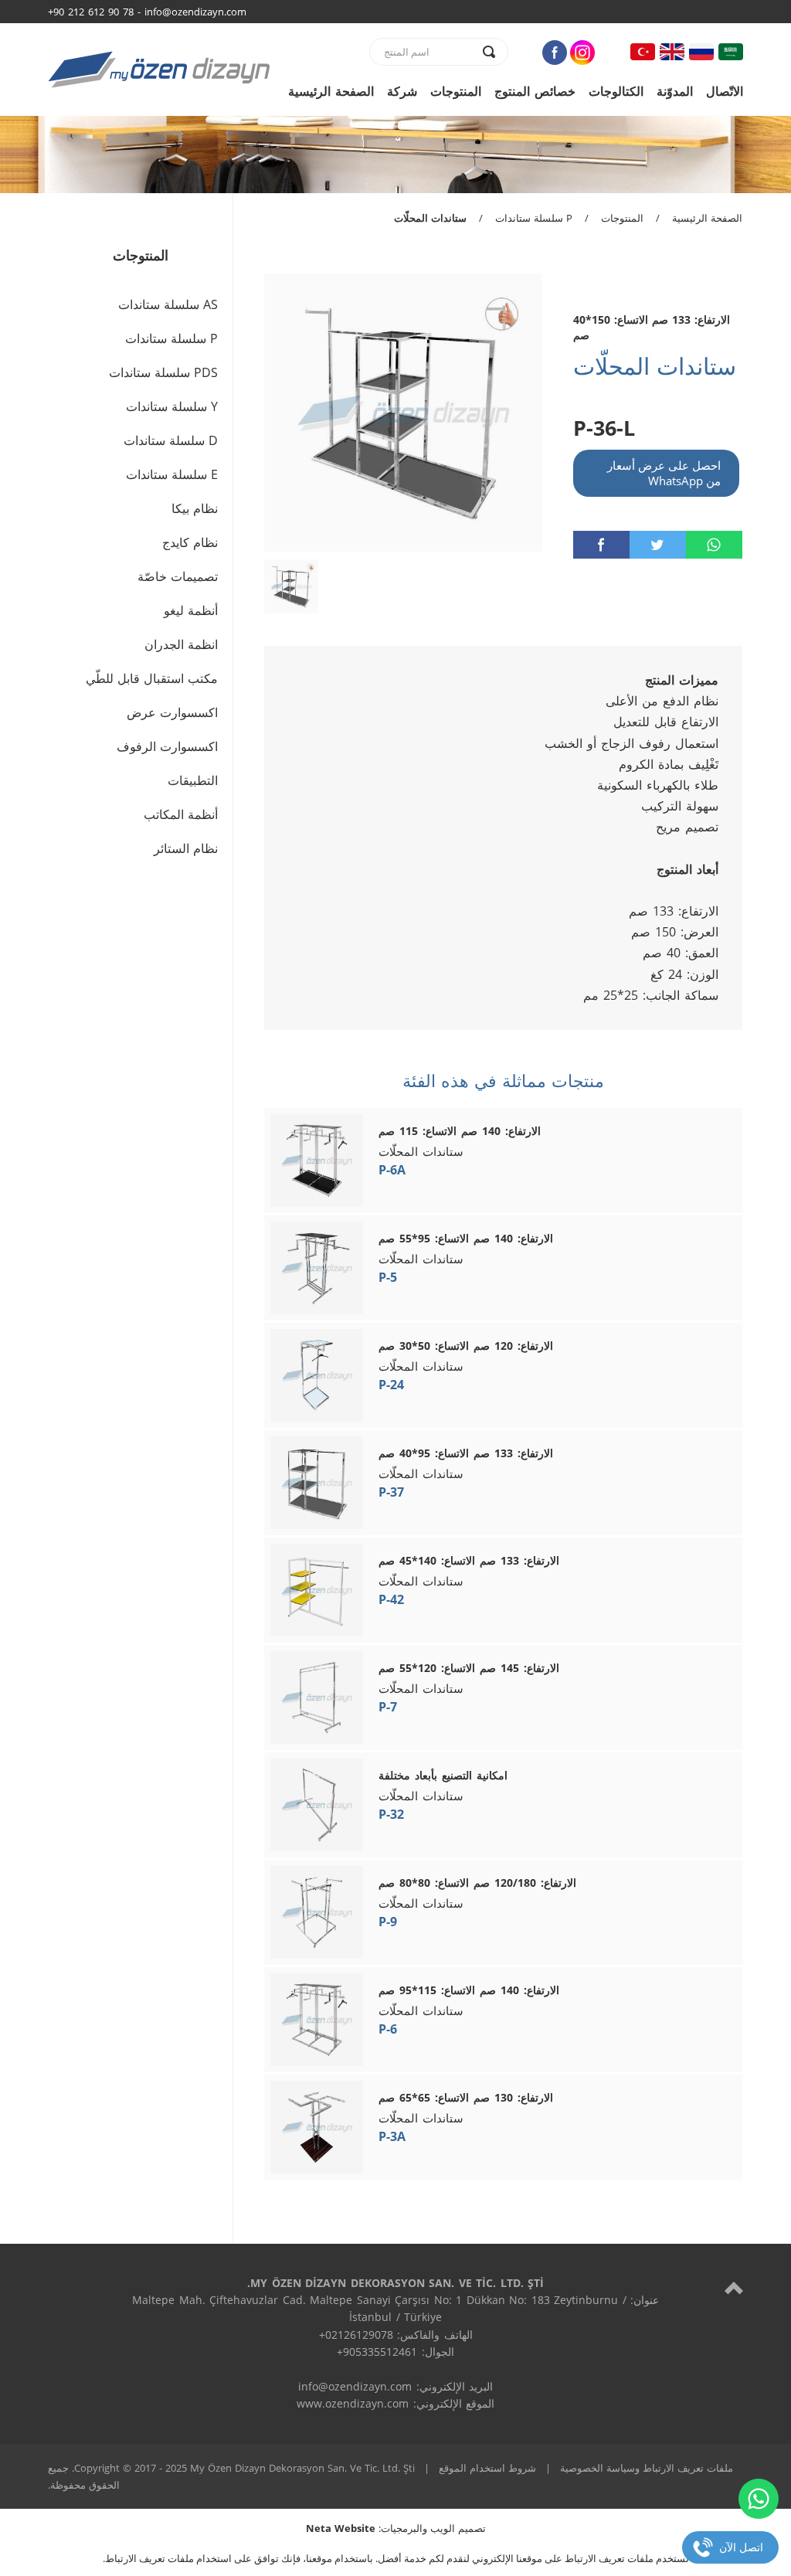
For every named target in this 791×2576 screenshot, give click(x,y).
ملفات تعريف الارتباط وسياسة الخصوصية (647, 2468)
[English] (672, 52)
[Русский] (701, 52)
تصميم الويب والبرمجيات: (396, 2528)
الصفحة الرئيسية (331, 91)
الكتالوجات (616, 91)
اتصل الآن (741, 2547)
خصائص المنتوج (535, 91)
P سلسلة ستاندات (534, 218)
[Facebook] (555, 53)
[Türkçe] (643, 52)
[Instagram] (582, 53)
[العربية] (731, 52)
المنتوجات (456, 91)
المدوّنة (675, 91)
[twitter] (658, 545)
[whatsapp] (714, 545)
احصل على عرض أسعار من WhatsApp (664, 473)
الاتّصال (725, 91)
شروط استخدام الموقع (487, 2468)
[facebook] (601, 545)
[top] (734, 2287)
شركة (402, 91)
